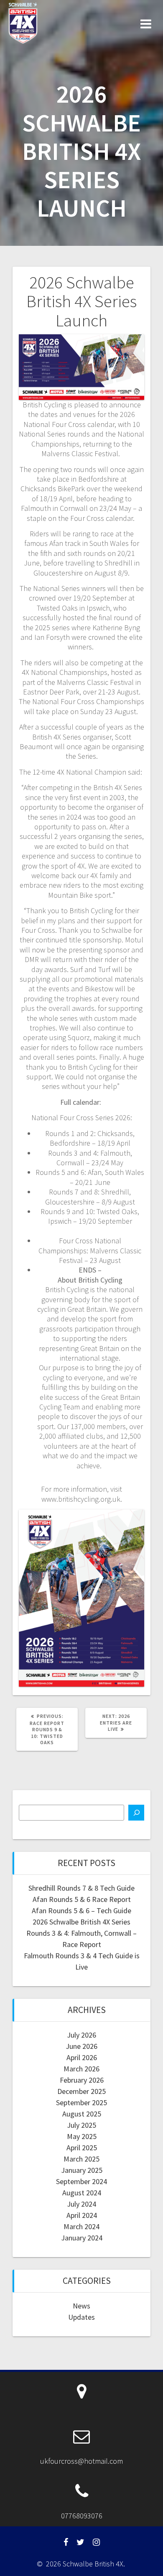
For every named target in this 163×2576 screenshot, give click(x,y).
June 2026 (81, 2046)
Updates (81, 2317)
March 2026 (81, 2069)
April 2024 (82, 2215)
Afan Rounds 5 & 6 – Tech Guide (81, 1911)
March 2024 (81, 2226)
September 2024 (81, 2181)
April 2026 (82, 2057)
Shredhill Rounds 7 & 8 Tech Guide (81, 1888)
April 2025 (82, 2148)
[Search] (136, 1813)
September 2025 (81, 2102)
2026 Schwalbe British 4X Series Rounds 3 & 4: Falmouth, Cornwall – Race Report (81, 1933)
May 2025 (82, 2136)
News (81, 2306)
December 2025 (81, 2091)
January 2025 (82, 2170)
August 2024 (82, 2193)
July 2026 (81, 2035)
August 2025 (82, 2114)
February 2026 (82, 2080)
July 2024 (81, 2204)
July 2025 (81, 2125)
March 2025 (81, 2159)
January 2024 (82, 2238)
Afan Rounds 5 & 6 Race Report (82, 1899)
